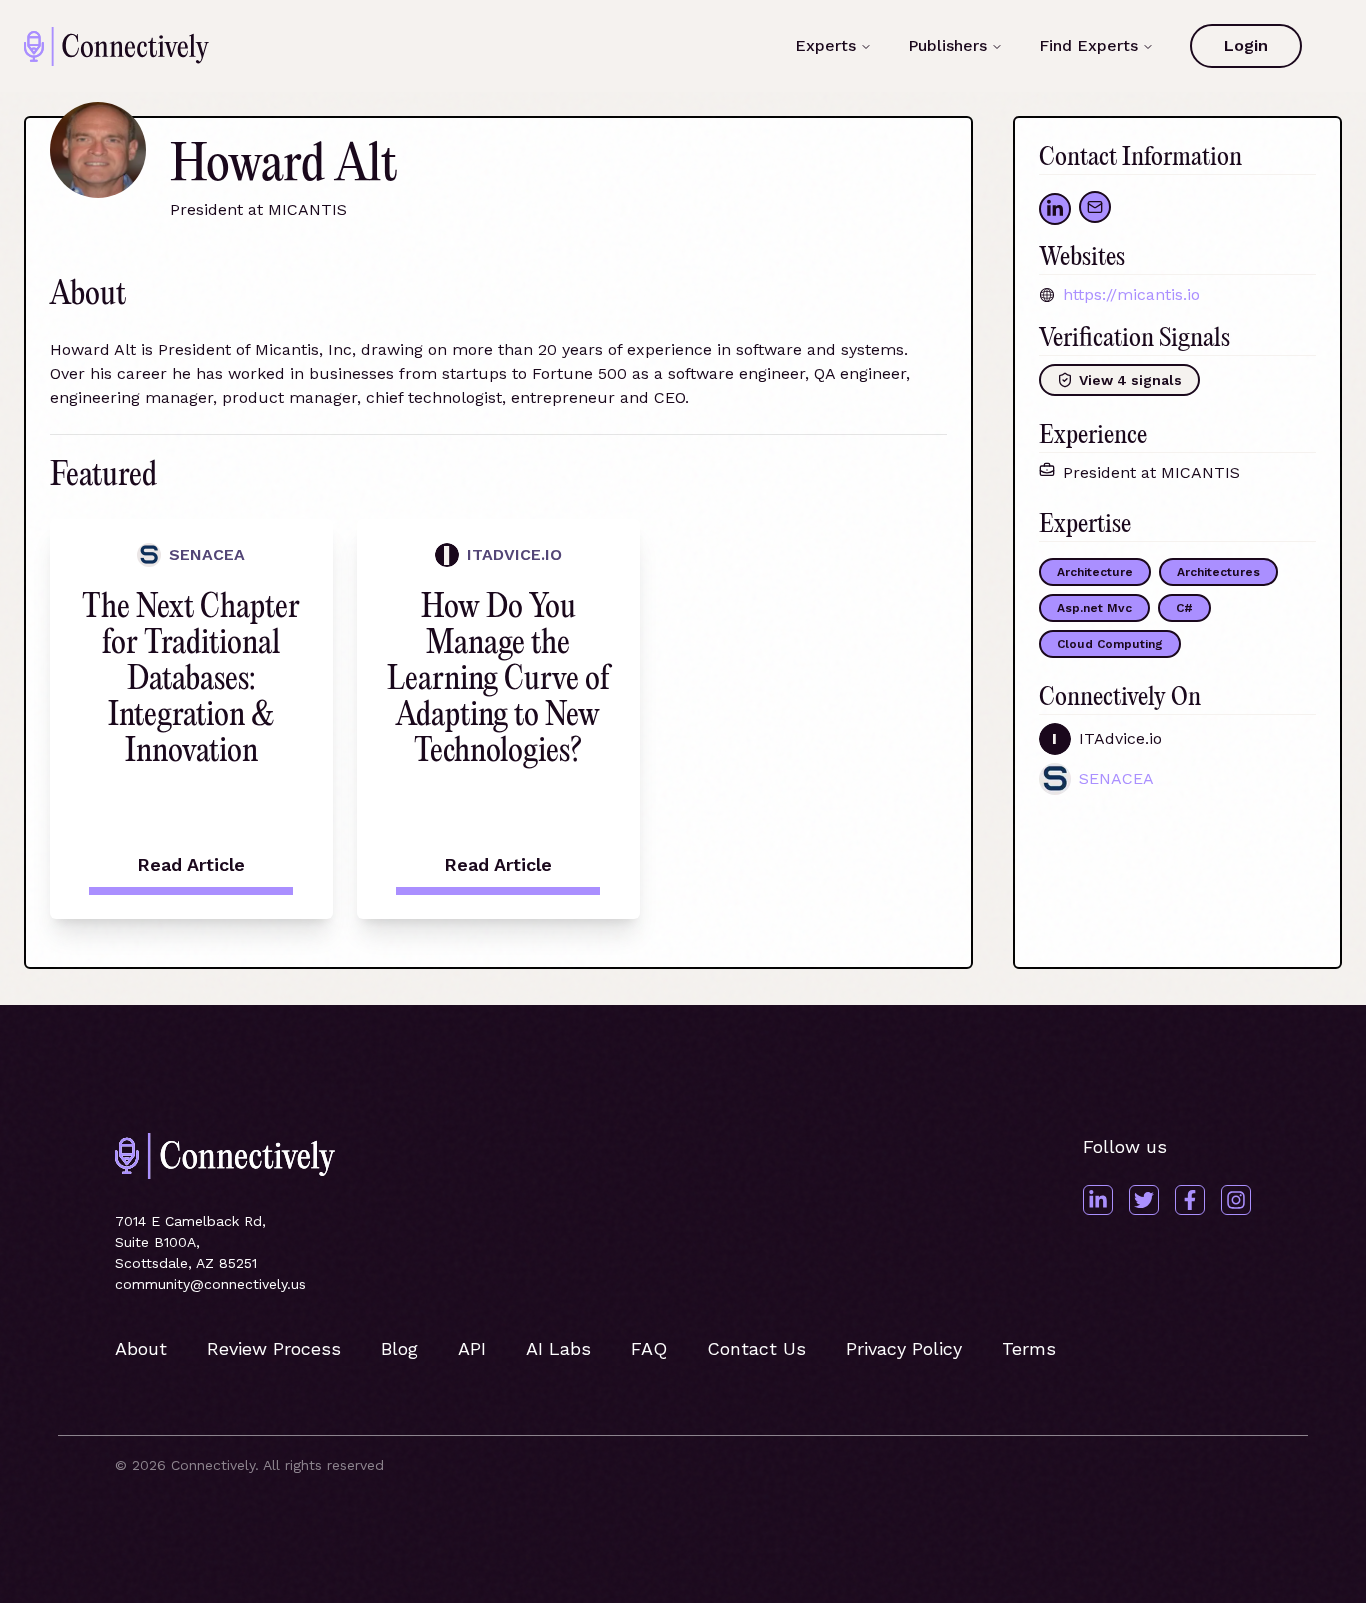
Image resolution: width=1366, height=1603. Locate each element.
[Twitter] (1144, 1200)
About (141, 1348)
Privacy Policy (904, 1348)
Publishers (947, 45)
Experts (825, 45)
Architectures (1218, 572)
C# (1184, 608)
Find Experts (1088, 45)
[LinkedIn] (1098, 1200)
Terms (1029, 1348)
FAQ (649, 1348)
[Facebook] (1190, 1200)
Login (1246, 45)
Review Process (274, 1348)
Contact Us (756, 1348)
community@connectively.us (210, 1284)
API (472, 1348)
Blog (399, 1348)
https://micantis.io (1131, 294)
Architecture (1095, 572)
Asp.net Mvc (1094, 608)
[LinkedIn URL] (1055, 209)
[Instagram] (1236, 1200)
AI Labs (558, 1348)
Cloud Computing (1110, 644)
